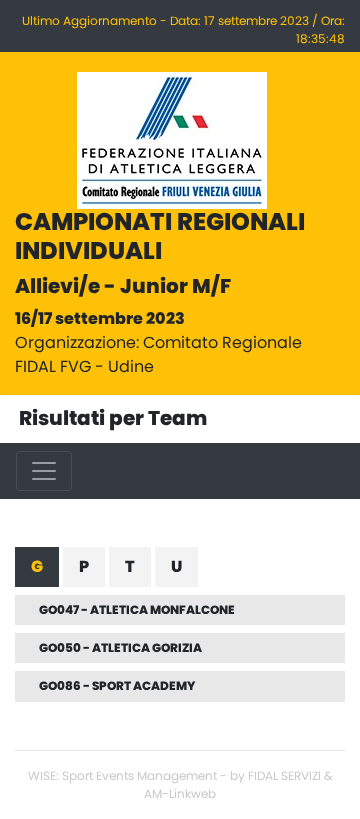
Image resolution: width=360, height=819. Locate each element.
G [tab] (37, 567)
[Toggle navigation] (44, 471)
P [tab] (84, 567)
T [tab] (130, 567)
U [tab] (176, 567)
